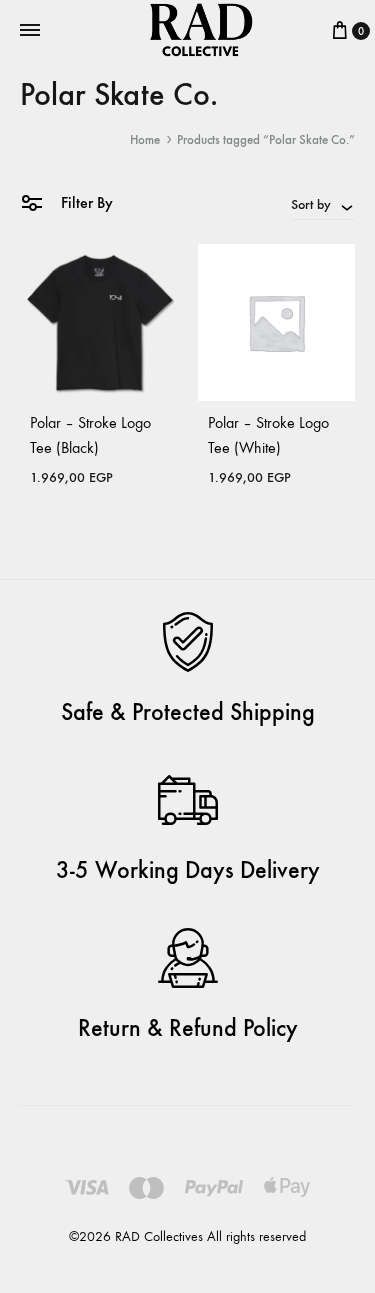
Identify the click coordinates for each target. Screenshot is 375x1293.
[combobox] (323, 204)
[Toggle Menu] (30, 31)
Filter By (85, 202)
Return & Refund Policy (188, 1028)
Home (145, 139)
